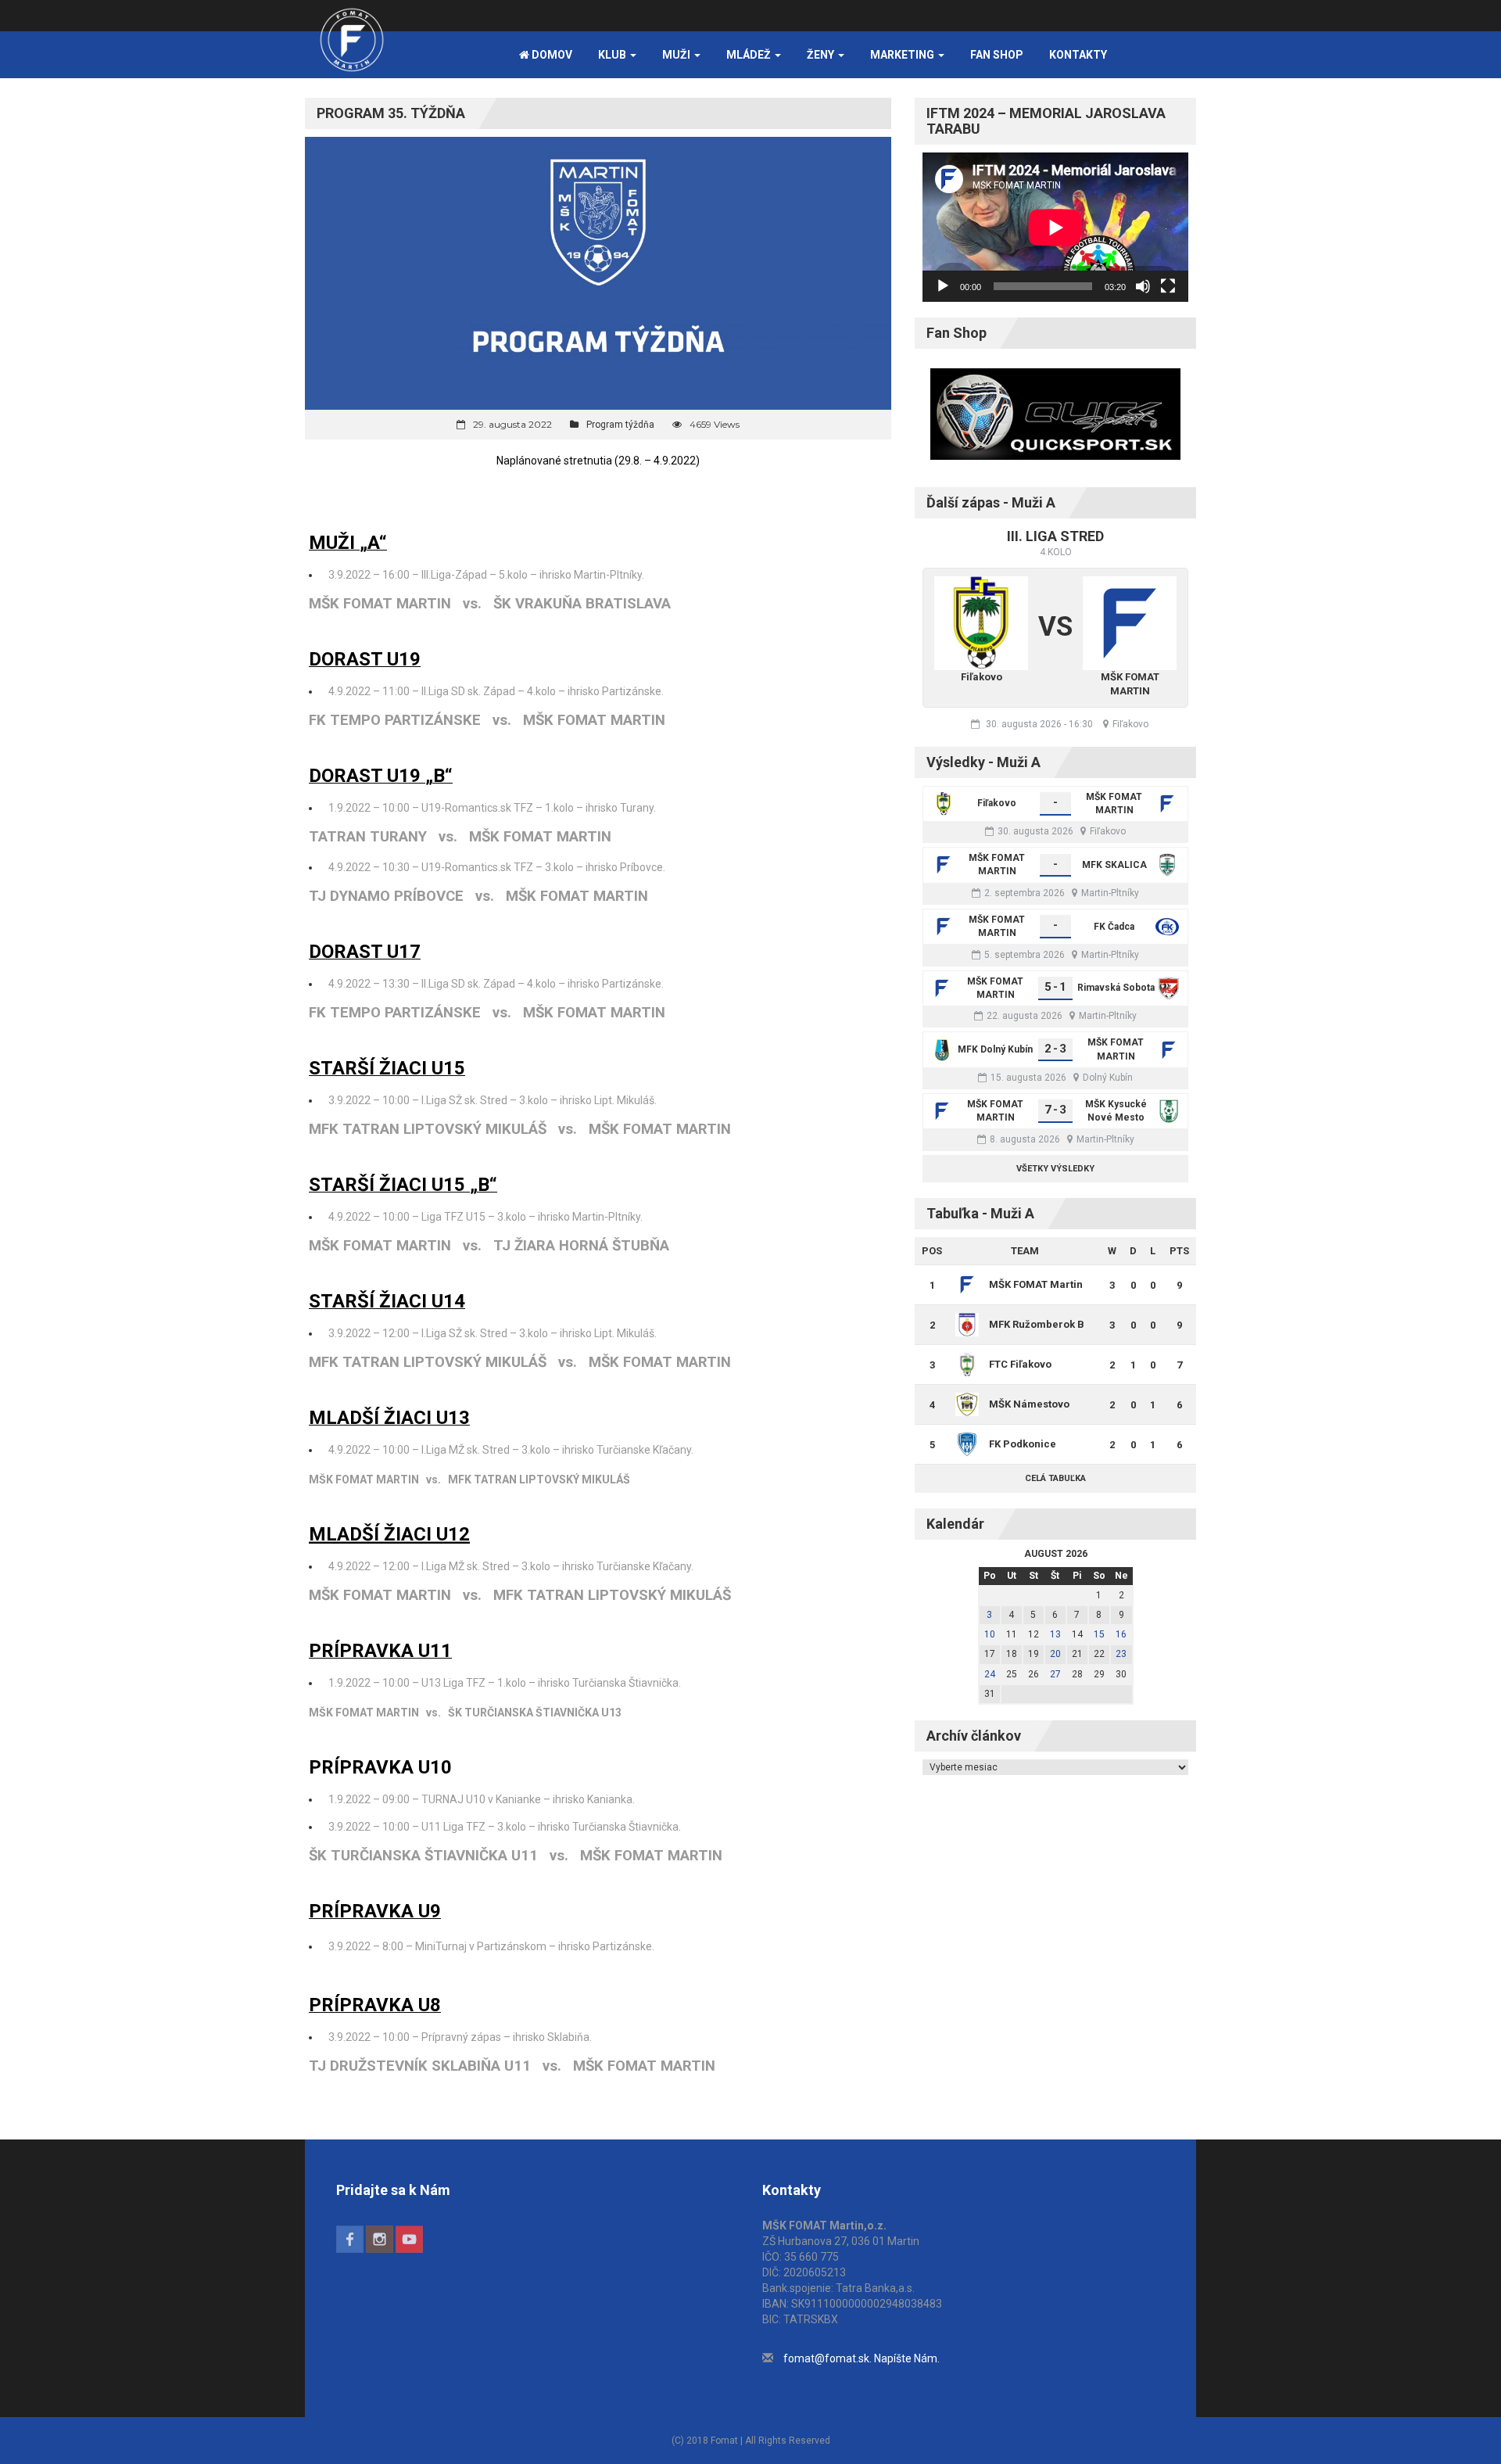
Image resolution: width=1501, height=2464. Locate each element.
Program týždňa (620, 425)
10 (990, 1634)
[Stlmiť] (1143, 286)
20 (1055, 1654)
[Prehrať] (943, 286)
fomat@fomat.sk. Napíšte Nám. (862, 2358)
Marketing (903, 55)
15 (1099, 1634)
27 (1055, 1674)
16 (1121, 1634)
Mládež (750, 55)
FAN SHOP (997, 55)
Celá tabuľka (1055, 1478)
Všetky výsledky (1055, 1169)
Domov (551, 55)
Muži (677, 55)
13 (1055, 1634)
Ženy (822, 55)
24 (990, 1674)
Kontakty (1078, 55)
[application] (1055, 227)
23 (1121, 1654)
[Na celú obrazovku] (1168, 286)
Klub (613, 55)
